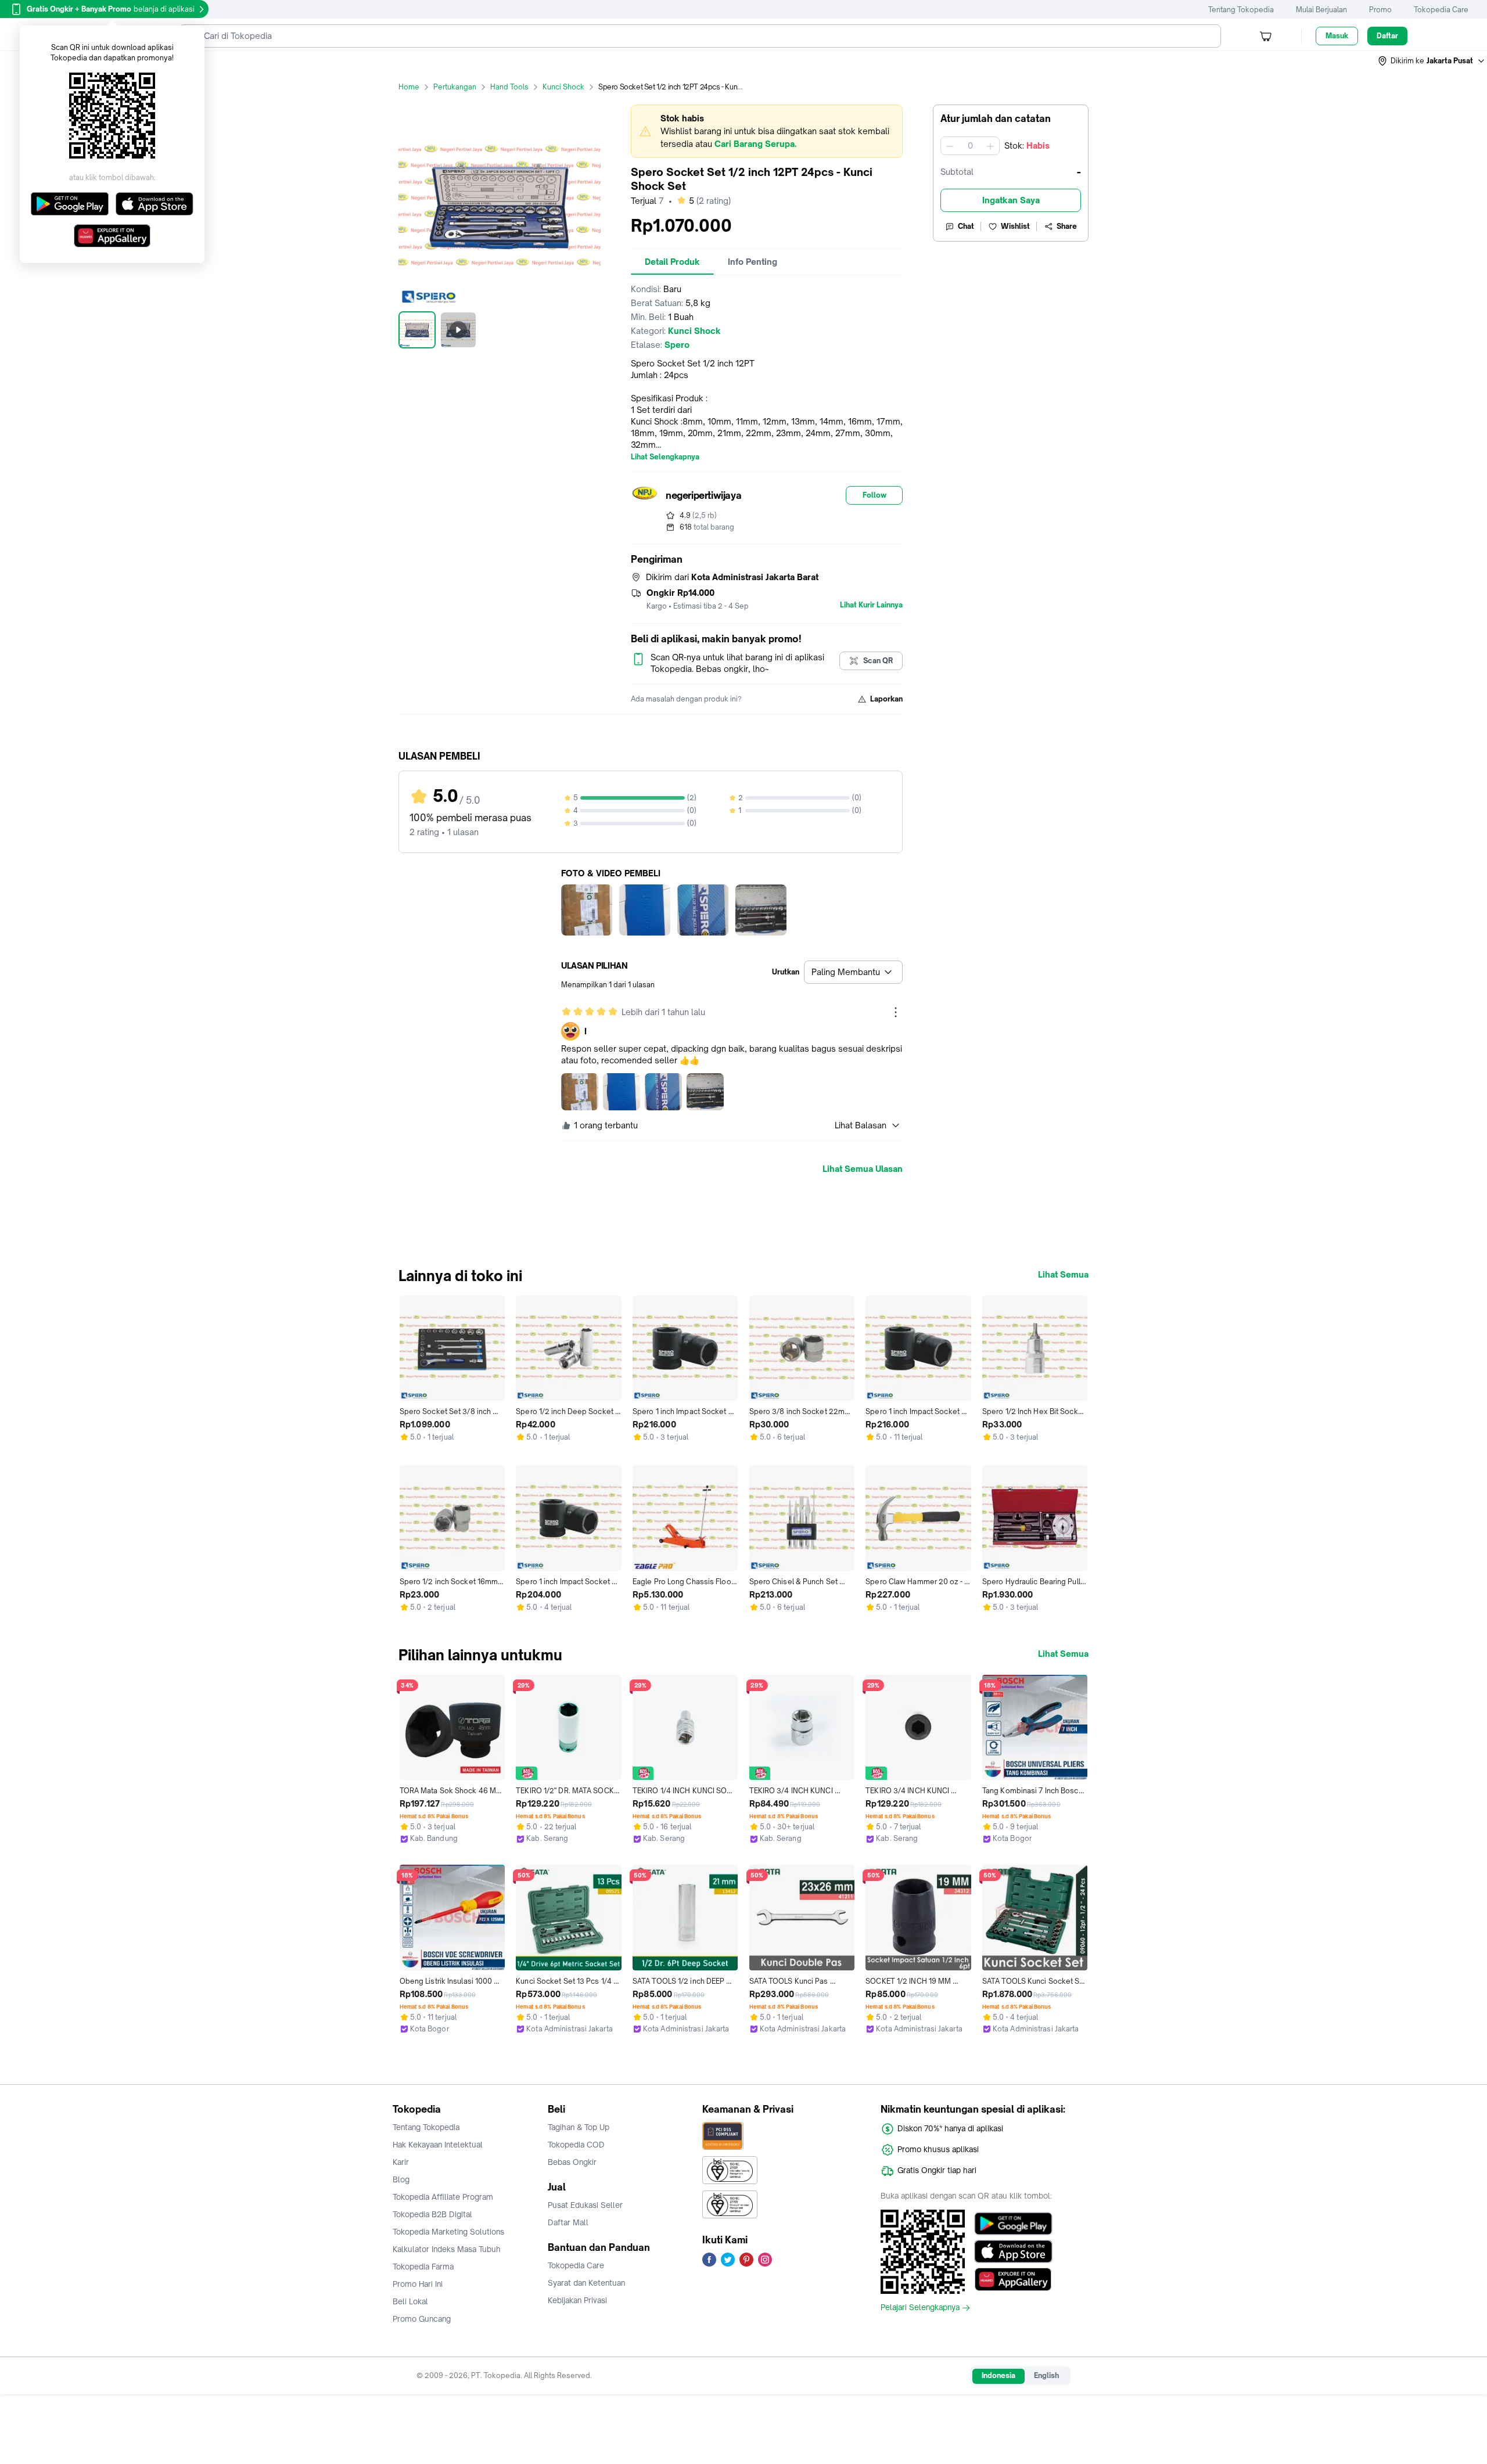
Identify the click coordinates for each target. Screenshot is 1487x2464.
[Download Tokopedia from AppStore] (1013, 2251)
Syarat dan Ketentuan (586, 2283)
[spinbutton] (970, 146)
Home (409, 87)
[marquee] (767, 131)
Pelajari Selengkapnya (920, 2308)
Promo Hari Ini (418, 2284)
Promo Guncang (422, 2319)
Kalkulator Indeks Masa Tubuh (447, 2249)
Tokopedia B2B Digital (432, 2214)
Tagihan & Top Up (579, 2127)
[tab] (672, 262)
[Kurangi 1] (950, 146)
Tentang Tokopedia (1241, 10)
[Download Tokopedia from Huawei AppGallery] (1013, 2279)
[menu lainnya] (896, 1012)
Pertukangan (455, 87)
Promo (1380, 10)
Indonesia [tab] (998, 2375)
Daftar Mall (568, 2222)
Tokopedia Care (1441, 10)
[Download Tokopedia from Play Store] (1013, 2224)
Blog (401, 2179)
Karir (401, 2162)
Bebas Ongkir (572, 2162)
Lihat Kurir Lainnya (871, 605)
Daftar (1387, 36)
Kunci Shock (563, 87)
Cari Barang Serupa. (755, 144)
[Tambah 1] (990, 146)
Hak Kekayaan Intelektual (438, 2145)
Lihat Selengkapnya (665, 457)
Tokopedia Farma (423, 2267)
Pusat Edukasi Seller (585, 2205)
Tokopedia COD (576, 2145)
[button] (1432, 61)
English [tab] (1046, 2375)
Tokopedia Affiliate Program (443, 2197)
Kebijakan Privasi (577, 2300)
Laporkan (886, 699)
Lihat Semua (1063, 1275)
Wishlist (1015, 226)
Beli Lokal (410, 2301)
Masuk (1337, 36)
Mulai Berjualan (1321, 10)
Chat (966, 226)
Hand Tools (509, 87)
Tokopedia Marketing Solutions (448, 2232)
